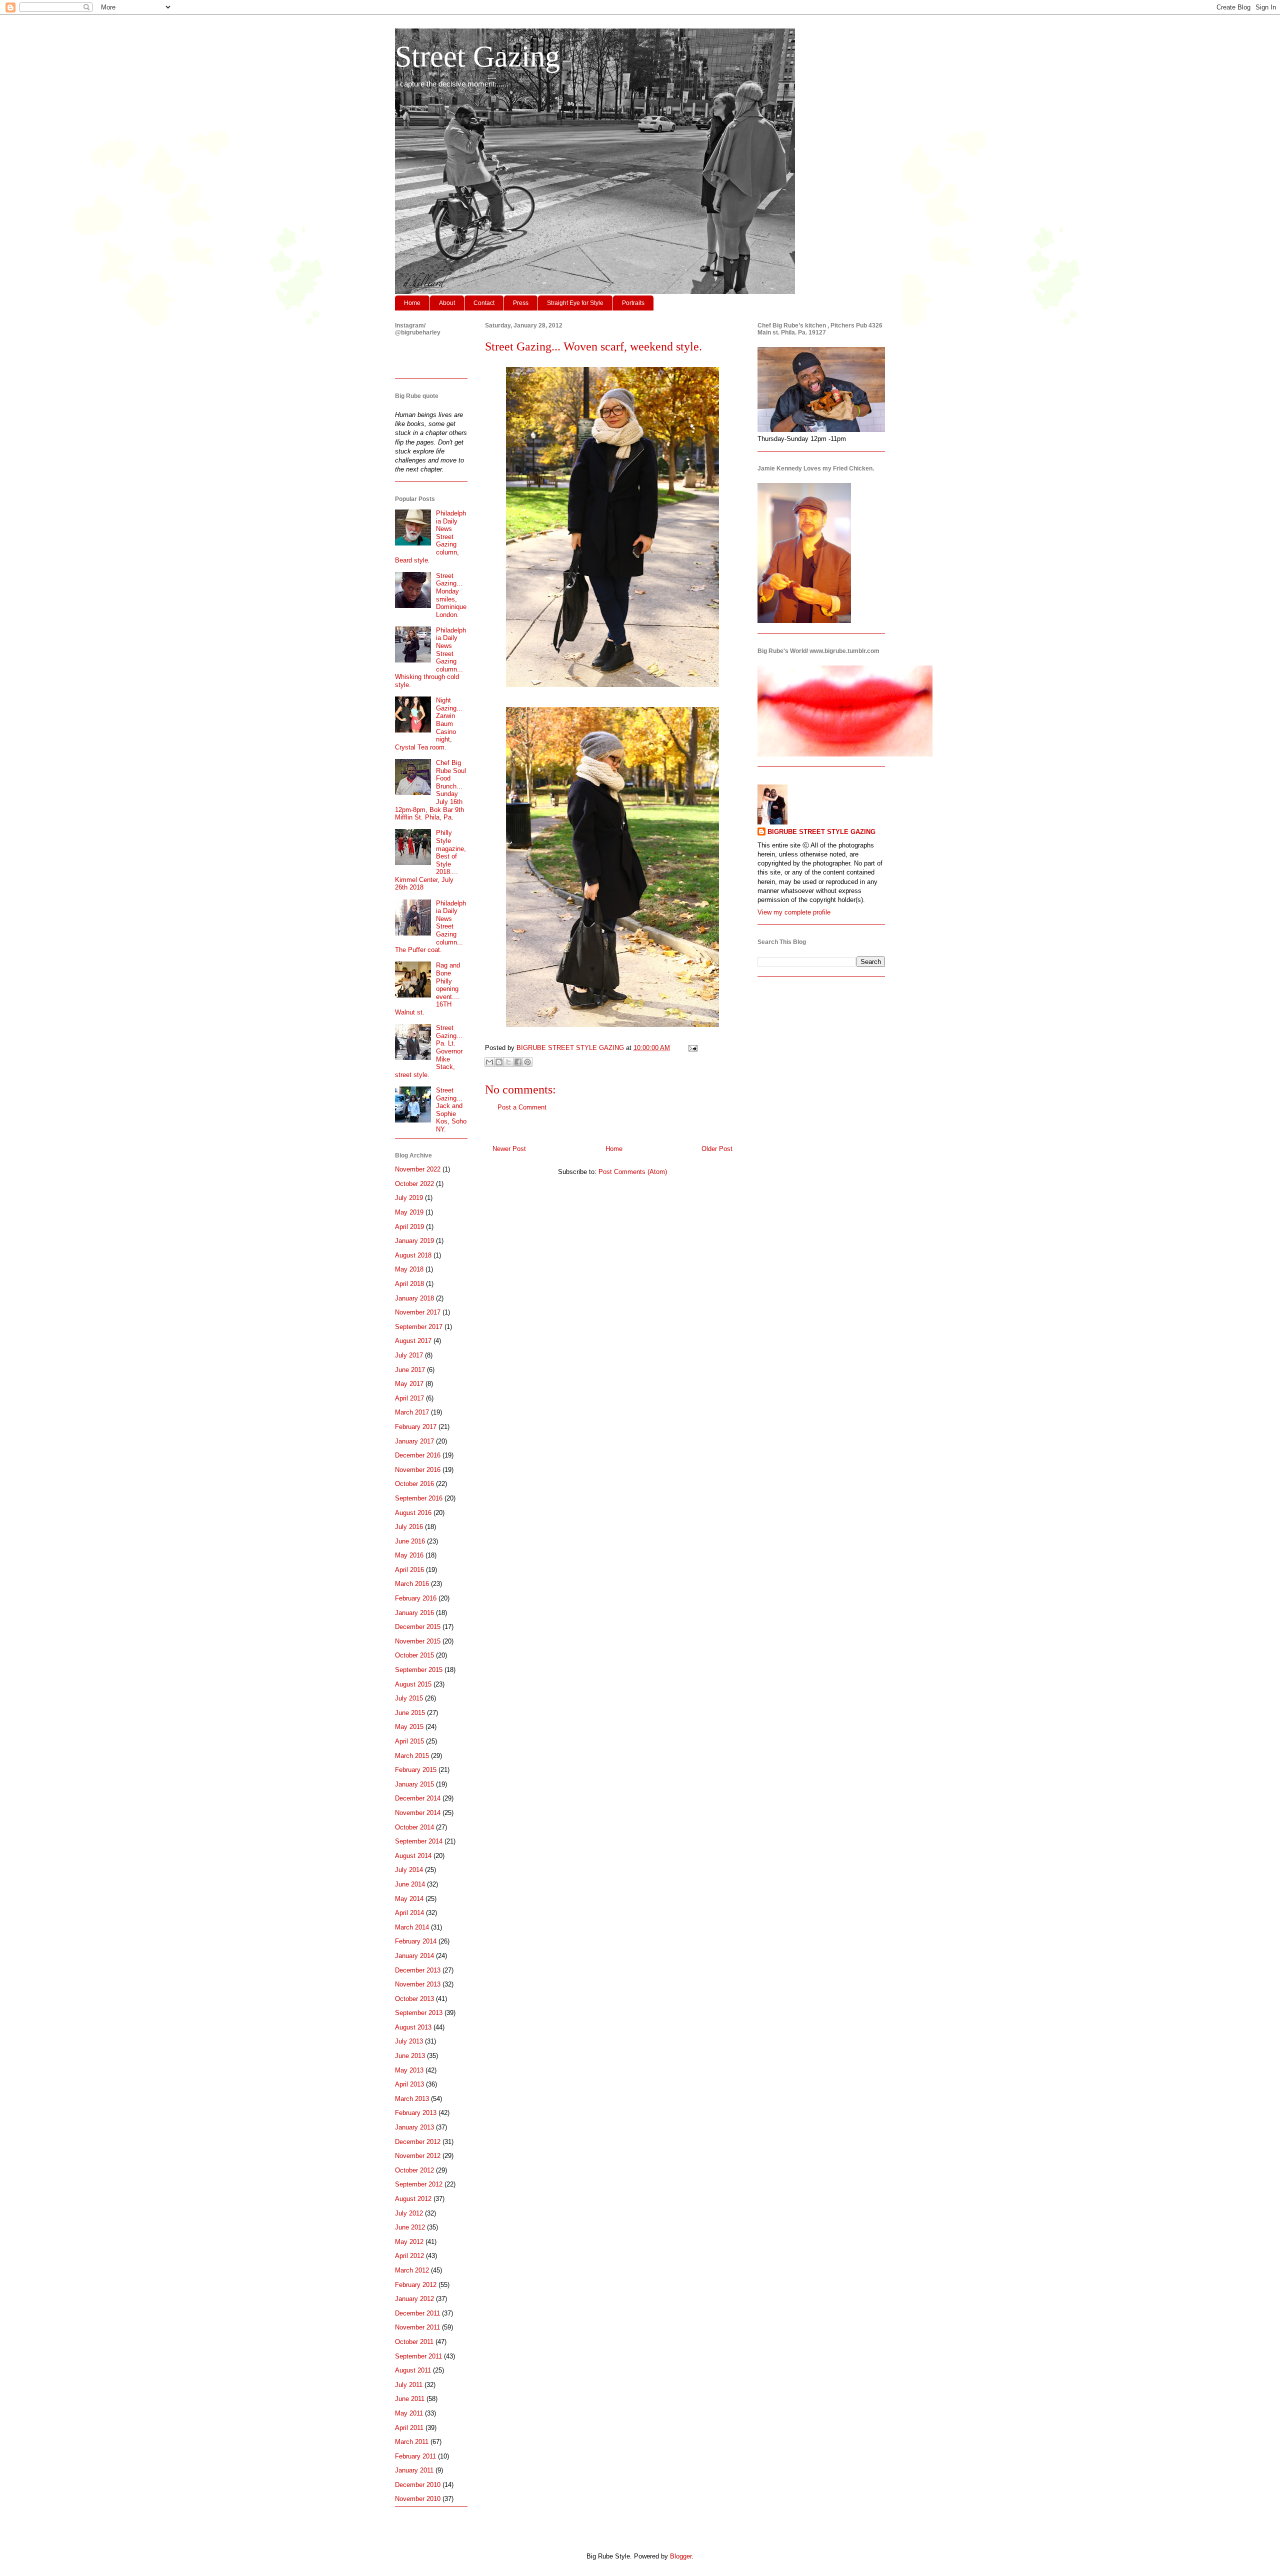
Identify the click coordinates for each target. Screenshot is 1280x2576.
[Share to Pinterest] (527, 1062)
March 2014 (412, 1927)
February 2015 (416, 1770)
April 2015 (409, 1741)
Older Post (717, 1149)
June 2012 (410, 2227)
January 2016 (414, 1613)
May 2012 (409, 2242)
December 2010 (418, 2485)
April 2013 (409, 2084)
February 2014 (416, 1941)
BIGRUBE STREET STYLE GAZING (821, 832)
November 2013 (418, 1984)
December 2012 (418, 2142)
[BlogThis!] (499, 1062)
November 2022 (418, 1169)
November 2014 (418, 1813)
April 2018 (409, 1284)
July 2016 (409, 1527)
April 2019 (409, 1227)
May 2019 (409, 1212)
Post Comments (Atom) (633, 1172)
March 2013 (412, 2099)
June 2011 (410, 2399)
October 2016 (414, 1484)
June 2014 (410, 1884)
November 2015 (418, 1641)
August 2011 (413, 2370)
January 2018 (414, 1298)
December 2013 (418, 1970)
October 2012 (414, 2170)
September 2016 (419, 1498)
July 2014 (409, 1870)
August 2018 (413, 1255)
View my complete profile (794, 912)
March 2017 (412, 1412)
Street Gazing (477, 56)
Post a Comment (522, 1107)
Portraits (633, 303)
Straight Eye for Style (575, 303)
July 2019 (409, 1198)
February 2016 (416, 1598)
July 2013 (409, 2041)
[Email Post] (691, 1048)
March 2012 (412, 2270)
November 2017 (418, 1312)
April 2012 (409, 2256)
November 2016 (418, 1470)
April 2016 (409, 1570)
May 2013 (409, 2070)
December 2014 (418, 1798)
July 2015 (409, 1698)
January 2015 (414, 1784)
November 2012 (418, 2156)
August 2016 (413, 1513)
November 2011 (417, 2327)
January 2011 (414, 2470)
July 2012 (409, 2213)
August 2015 (413, 1684)
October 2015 (414, 1655)
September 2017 (419, 1327)
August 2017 (413, 1341)
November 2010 (418, 2499)
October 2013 (414, 1999)
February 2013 (416, 2113)
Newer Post (509, 1149)
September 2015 (419, 1670)
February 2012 (416, 2285)
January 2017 (414, 1441)
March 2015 (412, 1756)
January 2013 (414, 2127)
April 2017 (409, 1398)
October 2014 (414, 1827)
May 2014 (409, 1899)
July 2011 (409, 2385)
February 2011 (415, 2456)
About (447, 303)
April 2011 (409, 2428)
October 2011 (414, 2342)
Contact (484, 303)
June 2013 (410, 2056)
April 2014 (409, 1913)
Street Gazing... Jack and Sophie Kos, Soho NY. (451, 1110)
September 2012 (419, 2184)
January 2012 (414, 2299)
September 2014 (419, 1841)
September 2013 (419, 2013)
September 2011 (418, 2356)
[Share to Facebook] (518, 1062)
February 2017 (416, 1427)
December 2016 (418, 1455)
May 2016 (409, 1555)
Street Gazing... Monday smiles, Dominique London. (451, 595)
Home (412, 303)
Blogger (681, 2556)
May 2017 (409, 1384)
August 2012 (413, 2199)
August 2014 (413, 1856)
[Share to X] (508, 1062)
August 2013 (413, 2027)
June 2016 (410, 1541)
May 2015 (409, 1727)
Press (521, 303)
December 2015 (418, 1627)
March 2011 (412, 2442)
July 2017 (409, 1355)
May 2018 (409, 1269)
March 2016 (412, 1584)
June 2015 (410, 1713)
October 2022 (414, 1184)
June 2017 (410, 1370)
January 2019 (414, 1241)
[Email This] (489, 1062)
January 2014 (414, 1956)
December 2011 (417, 2313)
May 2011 (409, 2413)
